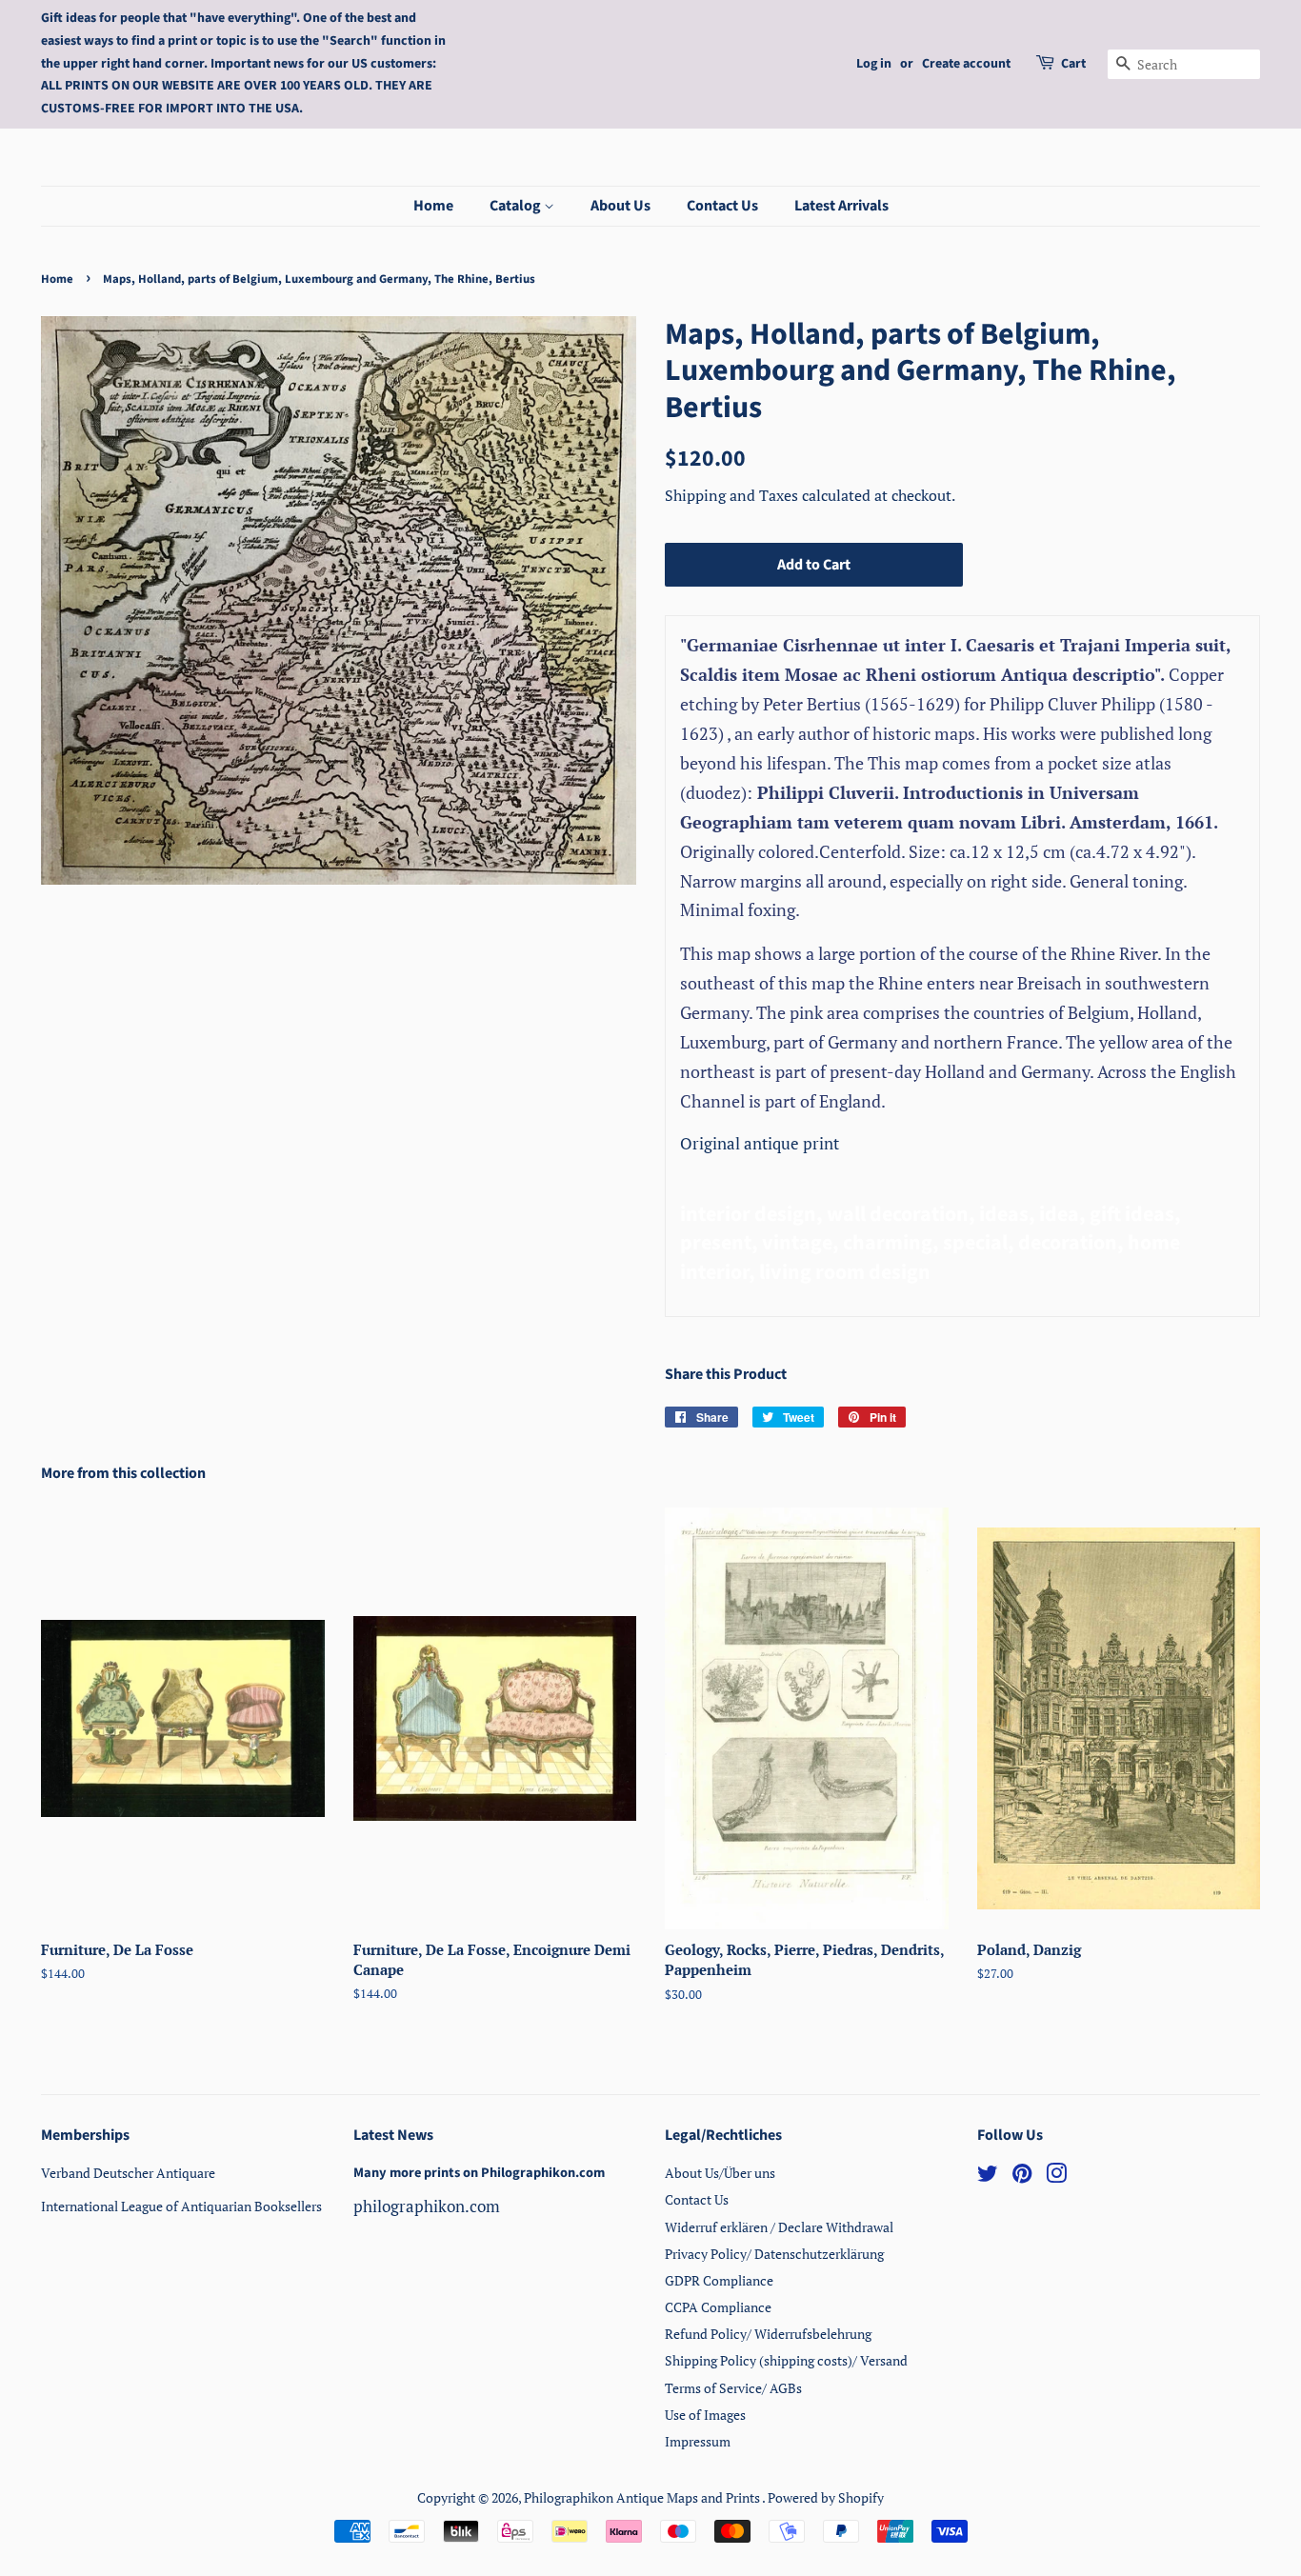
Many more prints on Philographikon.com (479, 2173)
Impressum (698, 2441)
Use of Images (705, 2415)
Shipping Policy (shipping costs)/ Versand (786, 2360)
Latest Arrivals (841, 206)
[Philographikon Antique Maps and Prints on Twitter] (988, 2177)
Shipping (697, 495)
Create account (966, 64)
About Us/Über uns (720, 2173)
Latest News (393, 2135)
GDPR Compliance (719, 2280)
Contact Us (722, 206)
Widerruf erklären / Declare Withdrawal (779, 2227)
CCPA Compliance (718, 2307)
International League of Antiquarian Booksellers (181, 2206)
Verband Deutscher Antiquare (128, 2173)
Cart (1073, 64)
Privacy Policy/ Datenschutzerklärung (774, 2254)
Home (433, 206)
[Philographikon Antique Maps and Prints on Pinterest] (1022, 2177)
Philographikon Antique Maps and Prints (643, 2497)
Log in (874, 64)
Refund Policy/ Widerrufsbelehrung (768, 2334)
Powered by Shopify (826, 2497)
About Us (620, 206)
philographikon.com (427, 2206)
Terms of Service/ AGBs (733, 2388)
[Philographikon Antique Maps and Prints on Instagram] (1056, 2177)
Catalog (517, 206)
